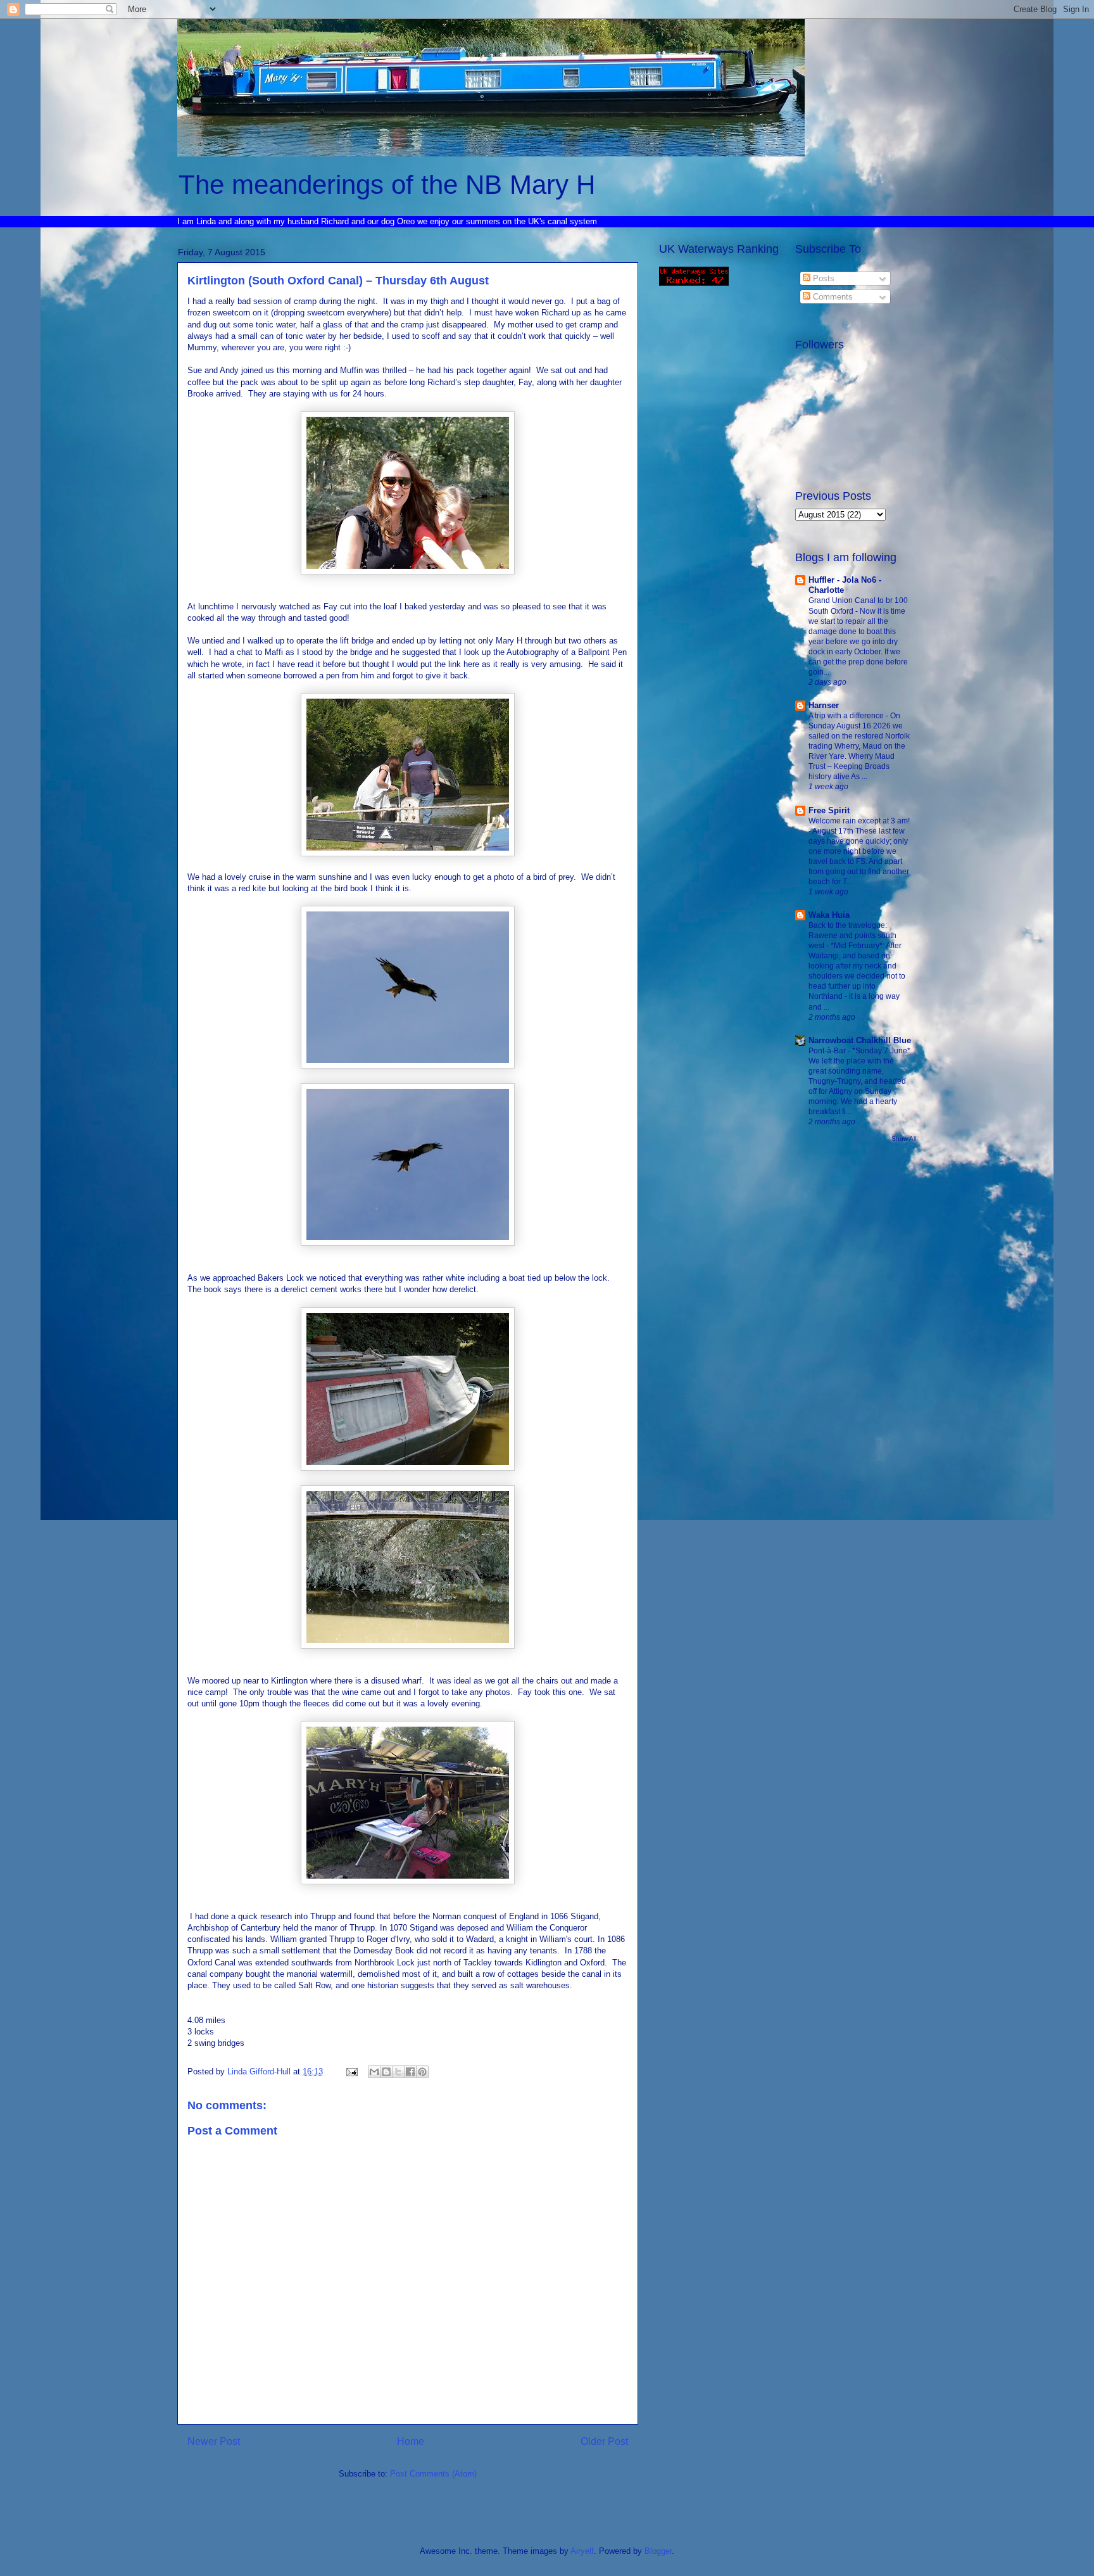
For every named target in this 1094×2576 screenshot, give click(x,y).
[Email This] (374, 2072)
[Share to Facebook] (410, 2072)
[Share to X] (398, 2072)
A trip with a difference (847, 716)
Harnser (824, 705)
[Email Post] (351, 2072)
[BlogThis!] (386, 2072)
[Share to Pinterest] (422, 2072)
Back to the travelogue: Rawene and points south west (852, 936)
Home (411, 2441)
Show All (904, 1139)
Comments (832, 297)
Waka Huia (829, 915)
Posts (822, 278)
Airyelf (582, 2551)
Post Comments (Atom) (433, 2474)
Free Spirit (829, 810)
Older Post (604, 2441)
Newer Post (214, 2441)
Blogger (658, 2551)
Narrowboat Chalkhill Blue (860, 1040)
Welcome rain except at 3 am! (859, 821)
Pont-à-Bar (828, 1051)
